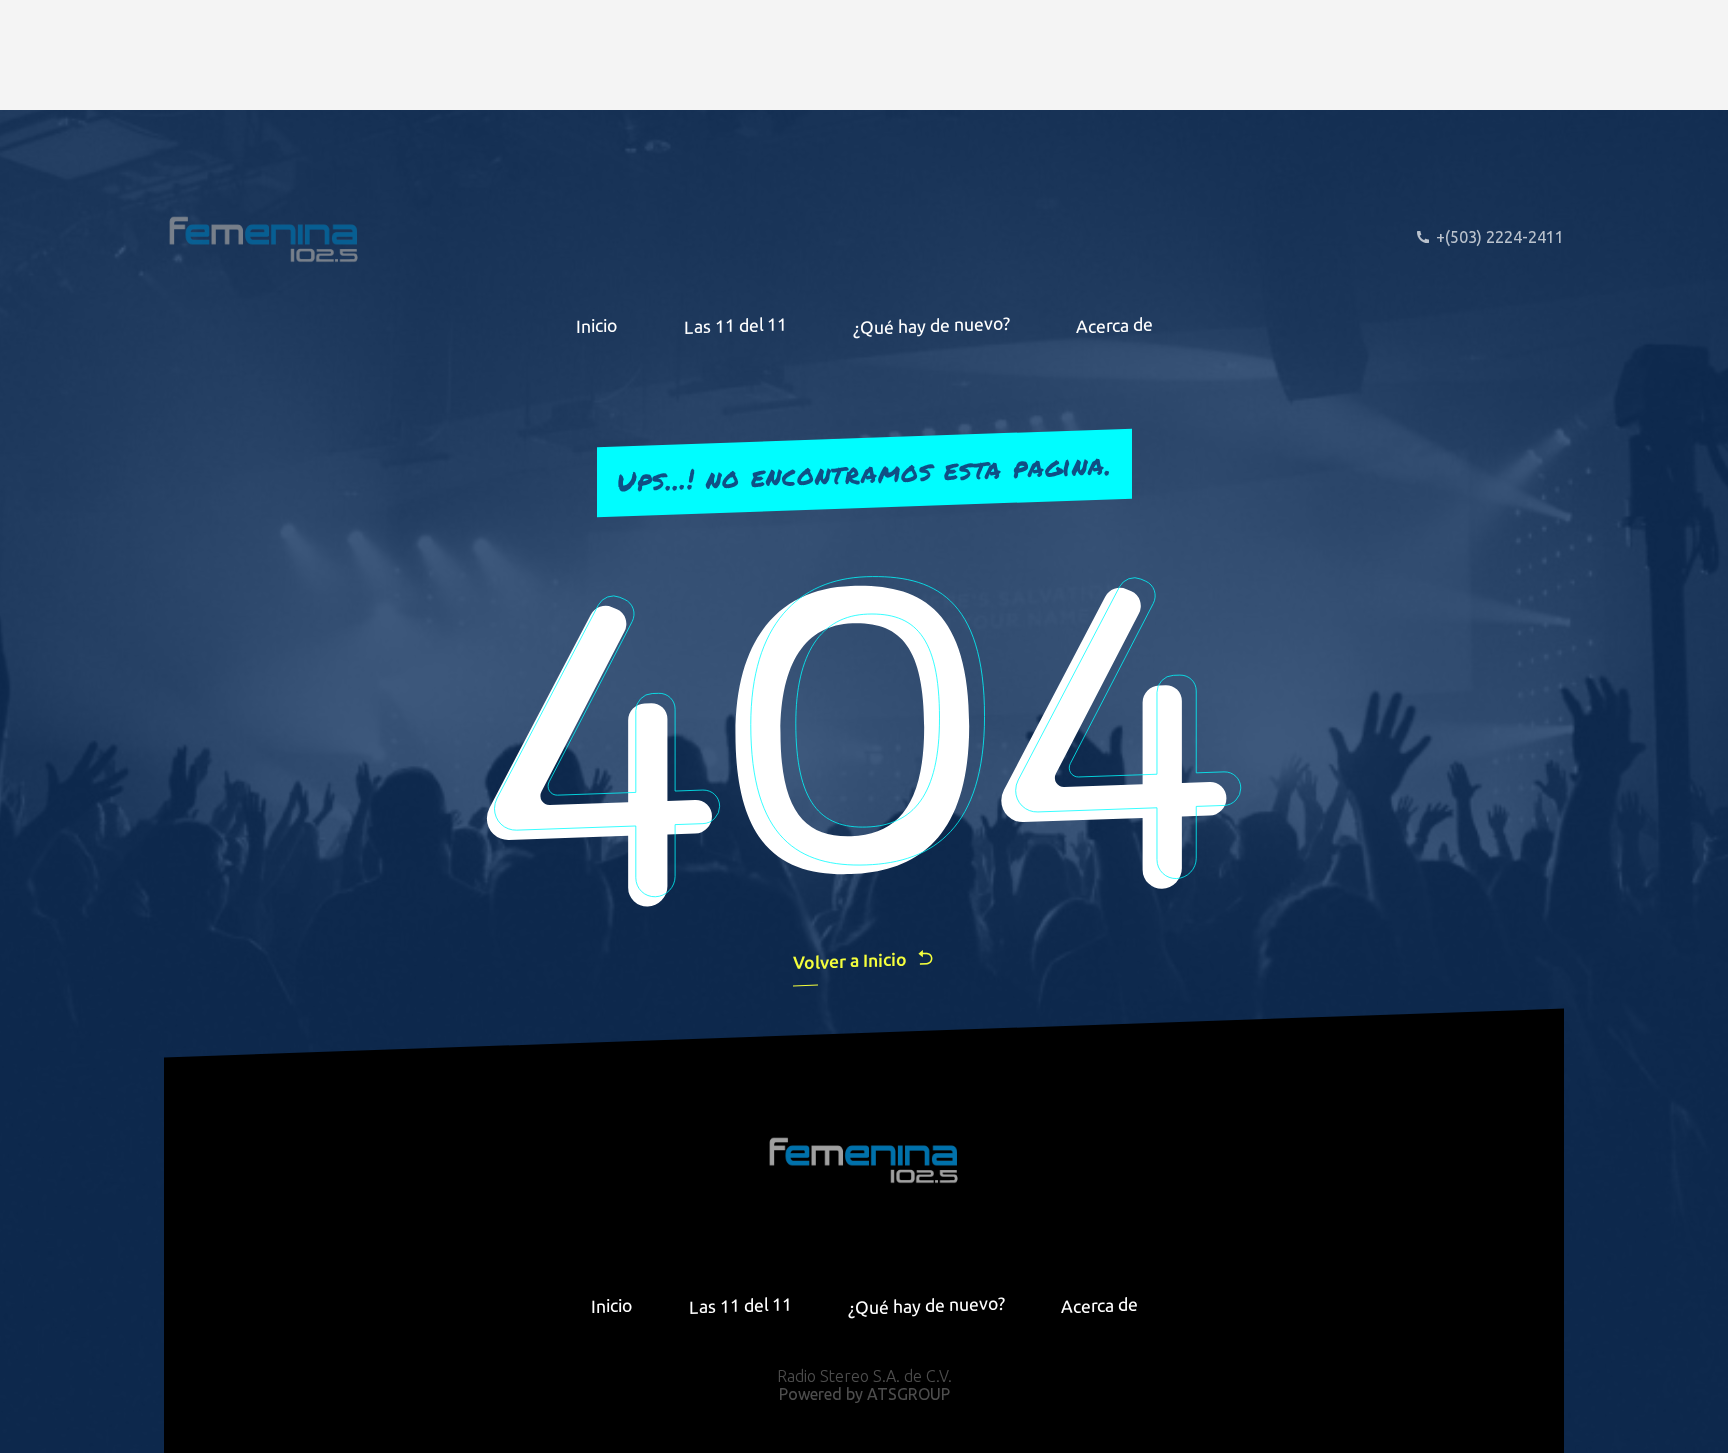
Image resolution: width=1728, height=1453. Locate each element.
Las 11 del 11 (735, 325)
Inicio (597, 325)
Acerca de (1114, 325)
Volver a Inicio (850, 960)
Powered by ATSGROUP (864, 1394)
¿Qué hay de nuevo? (931, 325)
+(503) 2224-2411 (1500, 237)
